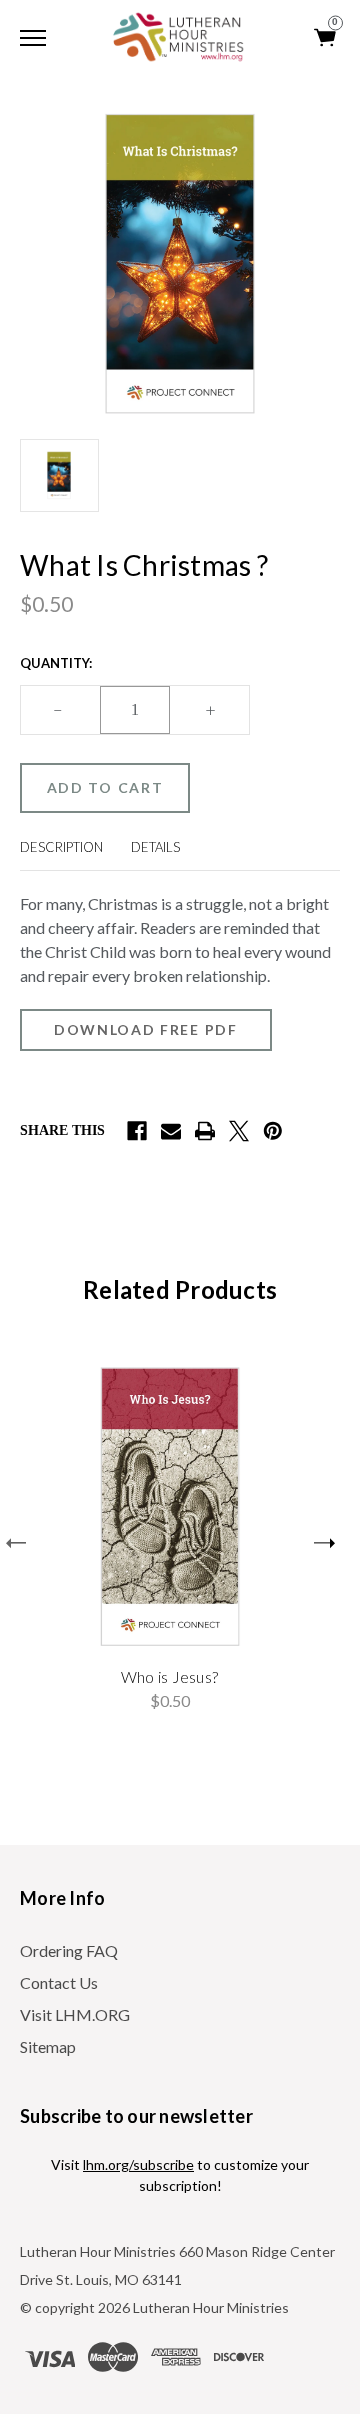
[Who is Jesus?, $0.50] (169, 1506)
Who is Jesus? (169, 1676)
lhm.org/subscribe (138, 2164)
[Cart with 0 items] (326, 37)
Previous (16, 1543)
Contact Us (59, 1982)
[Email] (171, 1131)
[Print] (205, 1131)
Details (155, 847)
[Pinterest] (273, 1131)
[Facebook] (137, 1131)
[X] (239, 1131)
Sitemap (48, 2046)
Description (61, 847)
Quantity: (56, 663)
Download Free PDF (146, 1029)
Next (324, 1543)
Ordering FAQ (69, 1950)
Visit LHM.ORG (75, 2014)
